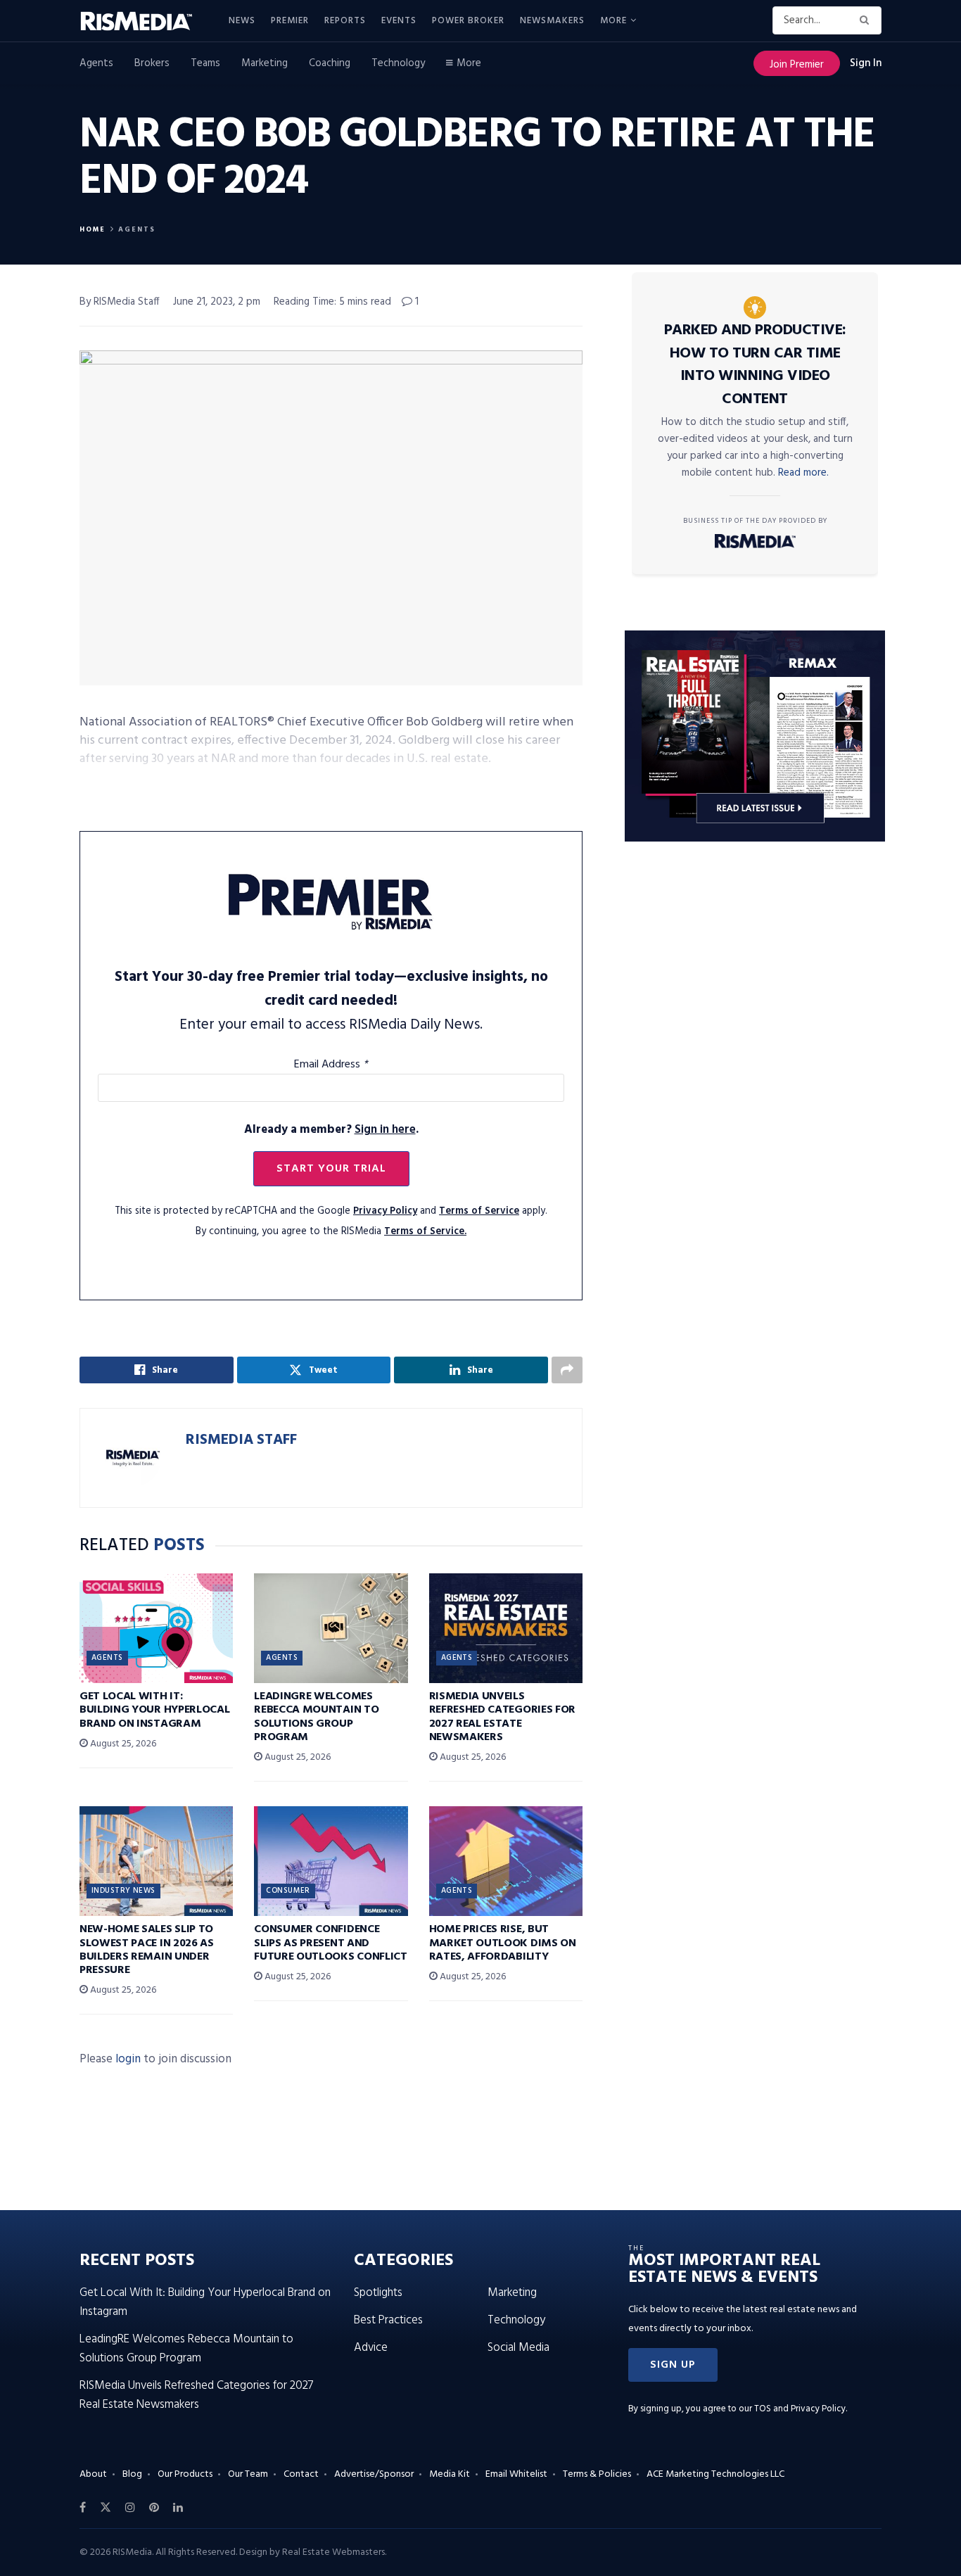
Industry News (123, 1891)
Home (93, 229)
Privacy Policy (385, 1211)
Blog (132, 2474)
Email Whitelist (516, 2474)
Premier (290, 21)
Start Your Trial (331, 1169)
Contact (301, 2474)
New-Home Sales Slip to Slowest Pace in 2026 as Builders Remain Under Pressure (147, 1950)
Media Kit (450, 2474)
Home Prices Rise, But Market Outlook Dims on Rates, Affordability (503, 1943)
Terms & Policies (597, 2474)
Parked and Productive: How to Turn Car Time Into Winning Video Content (755, 365)
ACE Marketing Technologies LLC (715, 2474)
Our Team (248, 2474)
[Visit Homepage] (144, 21)
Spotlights (378, 2293)
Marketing (265, 63)
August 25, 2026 (122, 1744)
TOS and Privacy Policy (800, 2409)
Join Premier (797, 65)
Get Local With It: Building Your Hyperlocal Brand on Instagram (154, 1710)
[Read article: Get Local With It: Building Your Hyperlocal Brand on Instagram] (156, 1628)
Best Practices (388, 2320)
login (128, 2059)
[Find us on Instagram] (130, 2508)
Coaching (330, 63)
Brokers (152, 63)
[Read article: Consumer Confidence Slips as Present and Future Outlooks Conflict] (331, 1861)
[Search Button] (867, 20)
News (242, 21)
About (93, 2474)
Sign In (866, 63)
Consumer (288, 1891)
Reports (345, 21)
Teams (205, 63)
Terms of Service (479, 1211)
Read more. (803, 473)
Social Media (518, 2348)
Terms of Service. (425, 1232)
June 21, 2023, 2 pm (217, 302)
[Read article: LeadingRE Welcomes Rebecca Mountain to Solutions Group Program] (331, 1628)
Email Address (331, 1065)
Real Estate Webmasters (333, 2552)
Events (399, 21)
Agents (96, 63)
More (613, 21)
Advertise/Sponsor (374, 2474)
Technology (398, 63)
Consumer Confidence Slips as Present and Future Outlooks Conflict (330, 1943)
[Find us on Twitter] (106, 2508)
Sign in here (385, 1130)
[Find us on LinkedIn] (178, 2508)
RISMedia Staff (241, 1440)
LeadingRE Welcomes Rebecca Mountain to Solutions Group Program (316, 1717)
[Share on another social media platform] (567, 1370)
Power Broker (468, 21)
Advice (371, 2348)
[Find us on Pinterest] (154, 2508)
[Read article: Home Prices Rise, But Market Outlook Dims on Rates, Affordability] (506, 1861)
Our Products (185, 2474)
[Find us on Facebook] (83, 2508)
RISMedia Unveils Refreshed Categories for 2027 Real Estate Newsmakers (502, 1717)
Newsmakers (552, 21)
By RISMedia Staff (120, 302)
